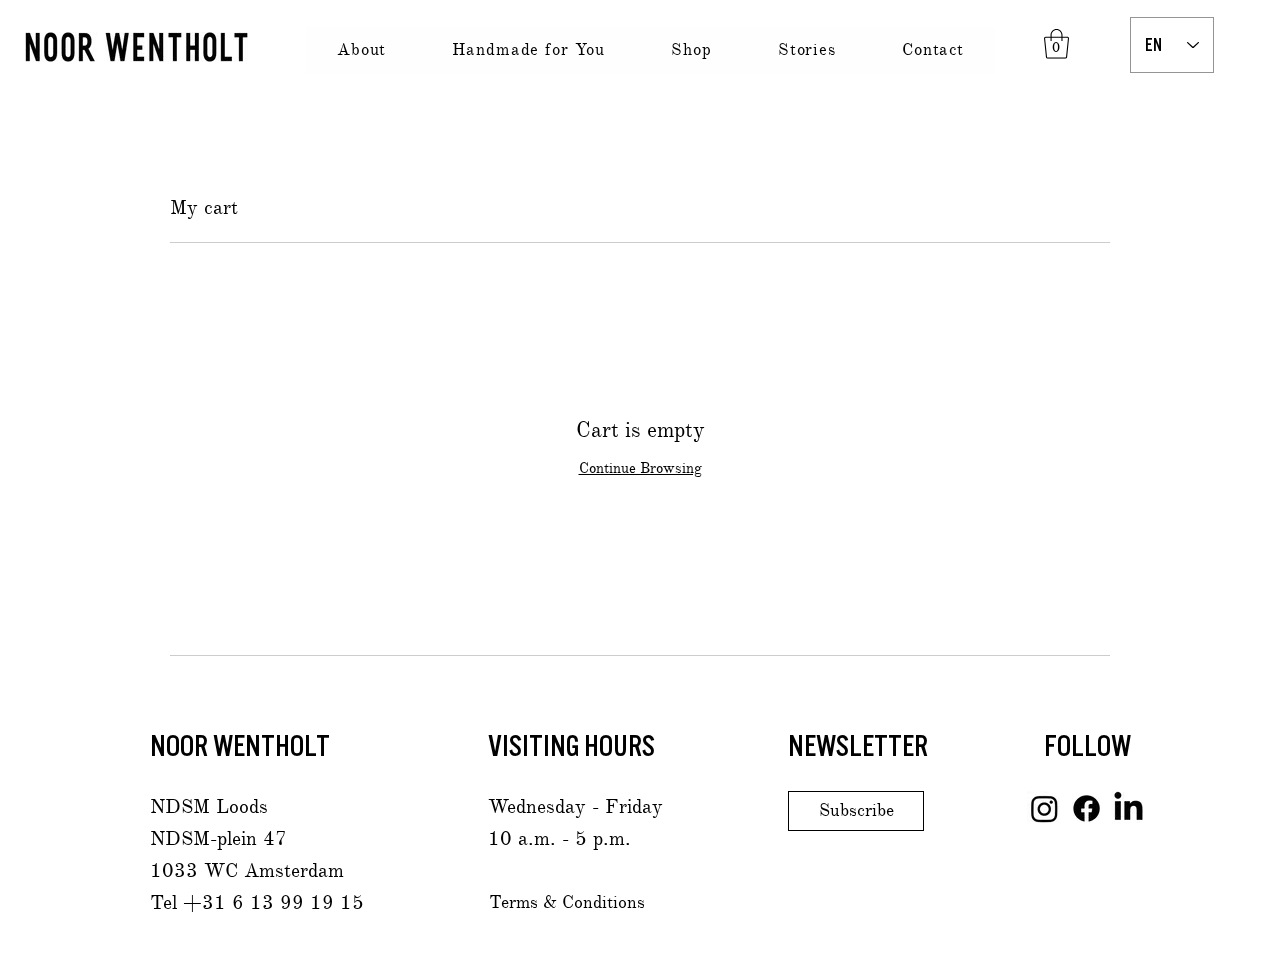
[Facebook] (1086, 808)
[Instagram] (1044, 808)
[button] (1056, 44)
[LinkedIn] (1128, 808)
